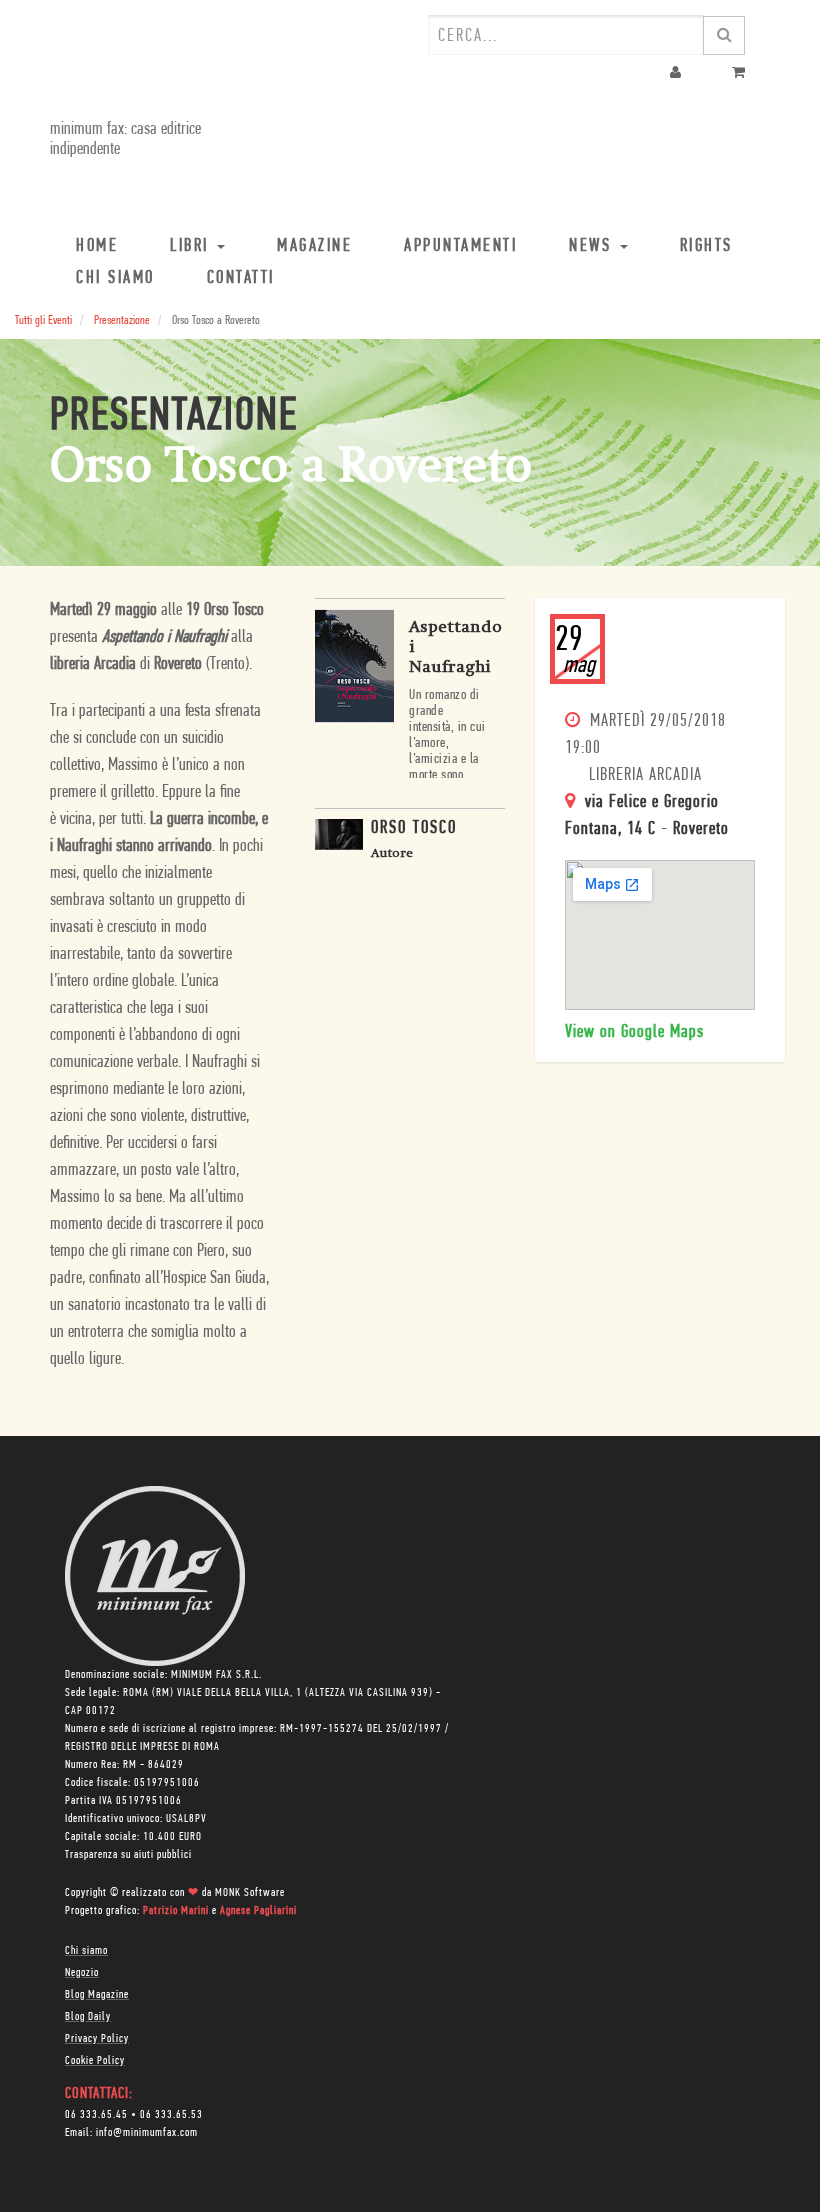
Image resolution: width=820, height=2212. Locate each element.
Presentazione (122, 320)
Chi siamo (86, 1951)
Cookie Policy (95, 2061)
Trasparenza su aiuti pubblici (128, 1855)
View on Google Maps (634, 1033)
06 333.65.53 (171, 2115)
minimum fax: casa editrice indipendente (125, 140)
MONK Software (250, 1893)
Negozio (82, 1973)
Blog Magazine (97, 1995)
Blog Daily (88, 2017)
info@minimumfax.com (147, 2133)
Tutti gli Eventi (43, 320)
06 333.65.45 (96, 2115)
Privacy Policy (97, 2039)
